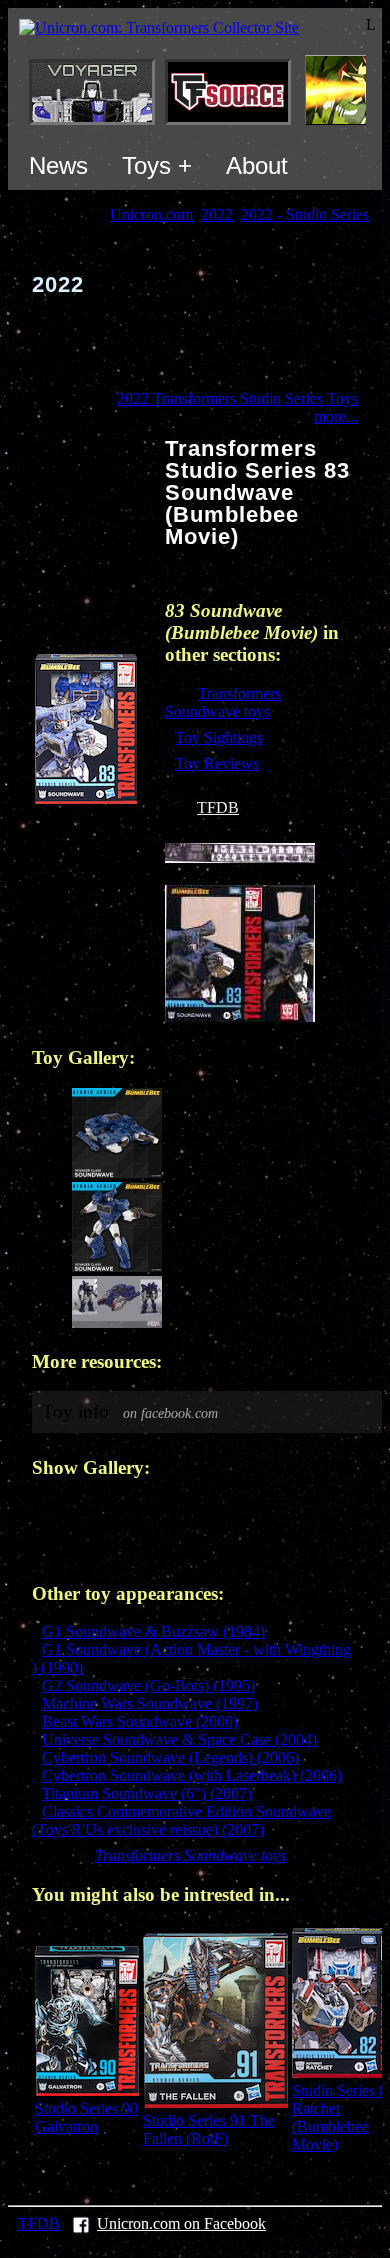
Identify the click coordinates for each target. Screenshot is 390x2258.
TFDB (218, 807)
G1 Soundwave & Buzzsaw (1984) (153, 1631)
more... (336, 416)
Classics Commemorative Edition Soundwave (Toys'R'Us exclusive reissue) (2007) (181, 1820)
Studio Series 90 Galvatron (86, 2117)
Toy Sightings (219, 737)
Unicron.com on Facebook (181, 2223)
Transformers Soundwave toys (223, 702)
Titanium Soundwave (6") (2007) (147, 1793)
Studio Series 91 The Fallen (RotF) (209, 2129)
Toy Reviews (217, 763)
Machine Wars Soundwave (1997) (150, 1703)
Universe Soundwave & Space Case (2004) (179, 1739)
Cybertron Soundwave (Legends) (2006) (170, 1757)
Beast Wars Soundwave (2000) (140, 1721)
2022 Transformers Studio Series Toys (237, 398)
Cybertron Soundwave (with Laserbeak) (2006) (192, 1775)
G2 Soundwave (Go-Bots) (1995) (148, 1685)
